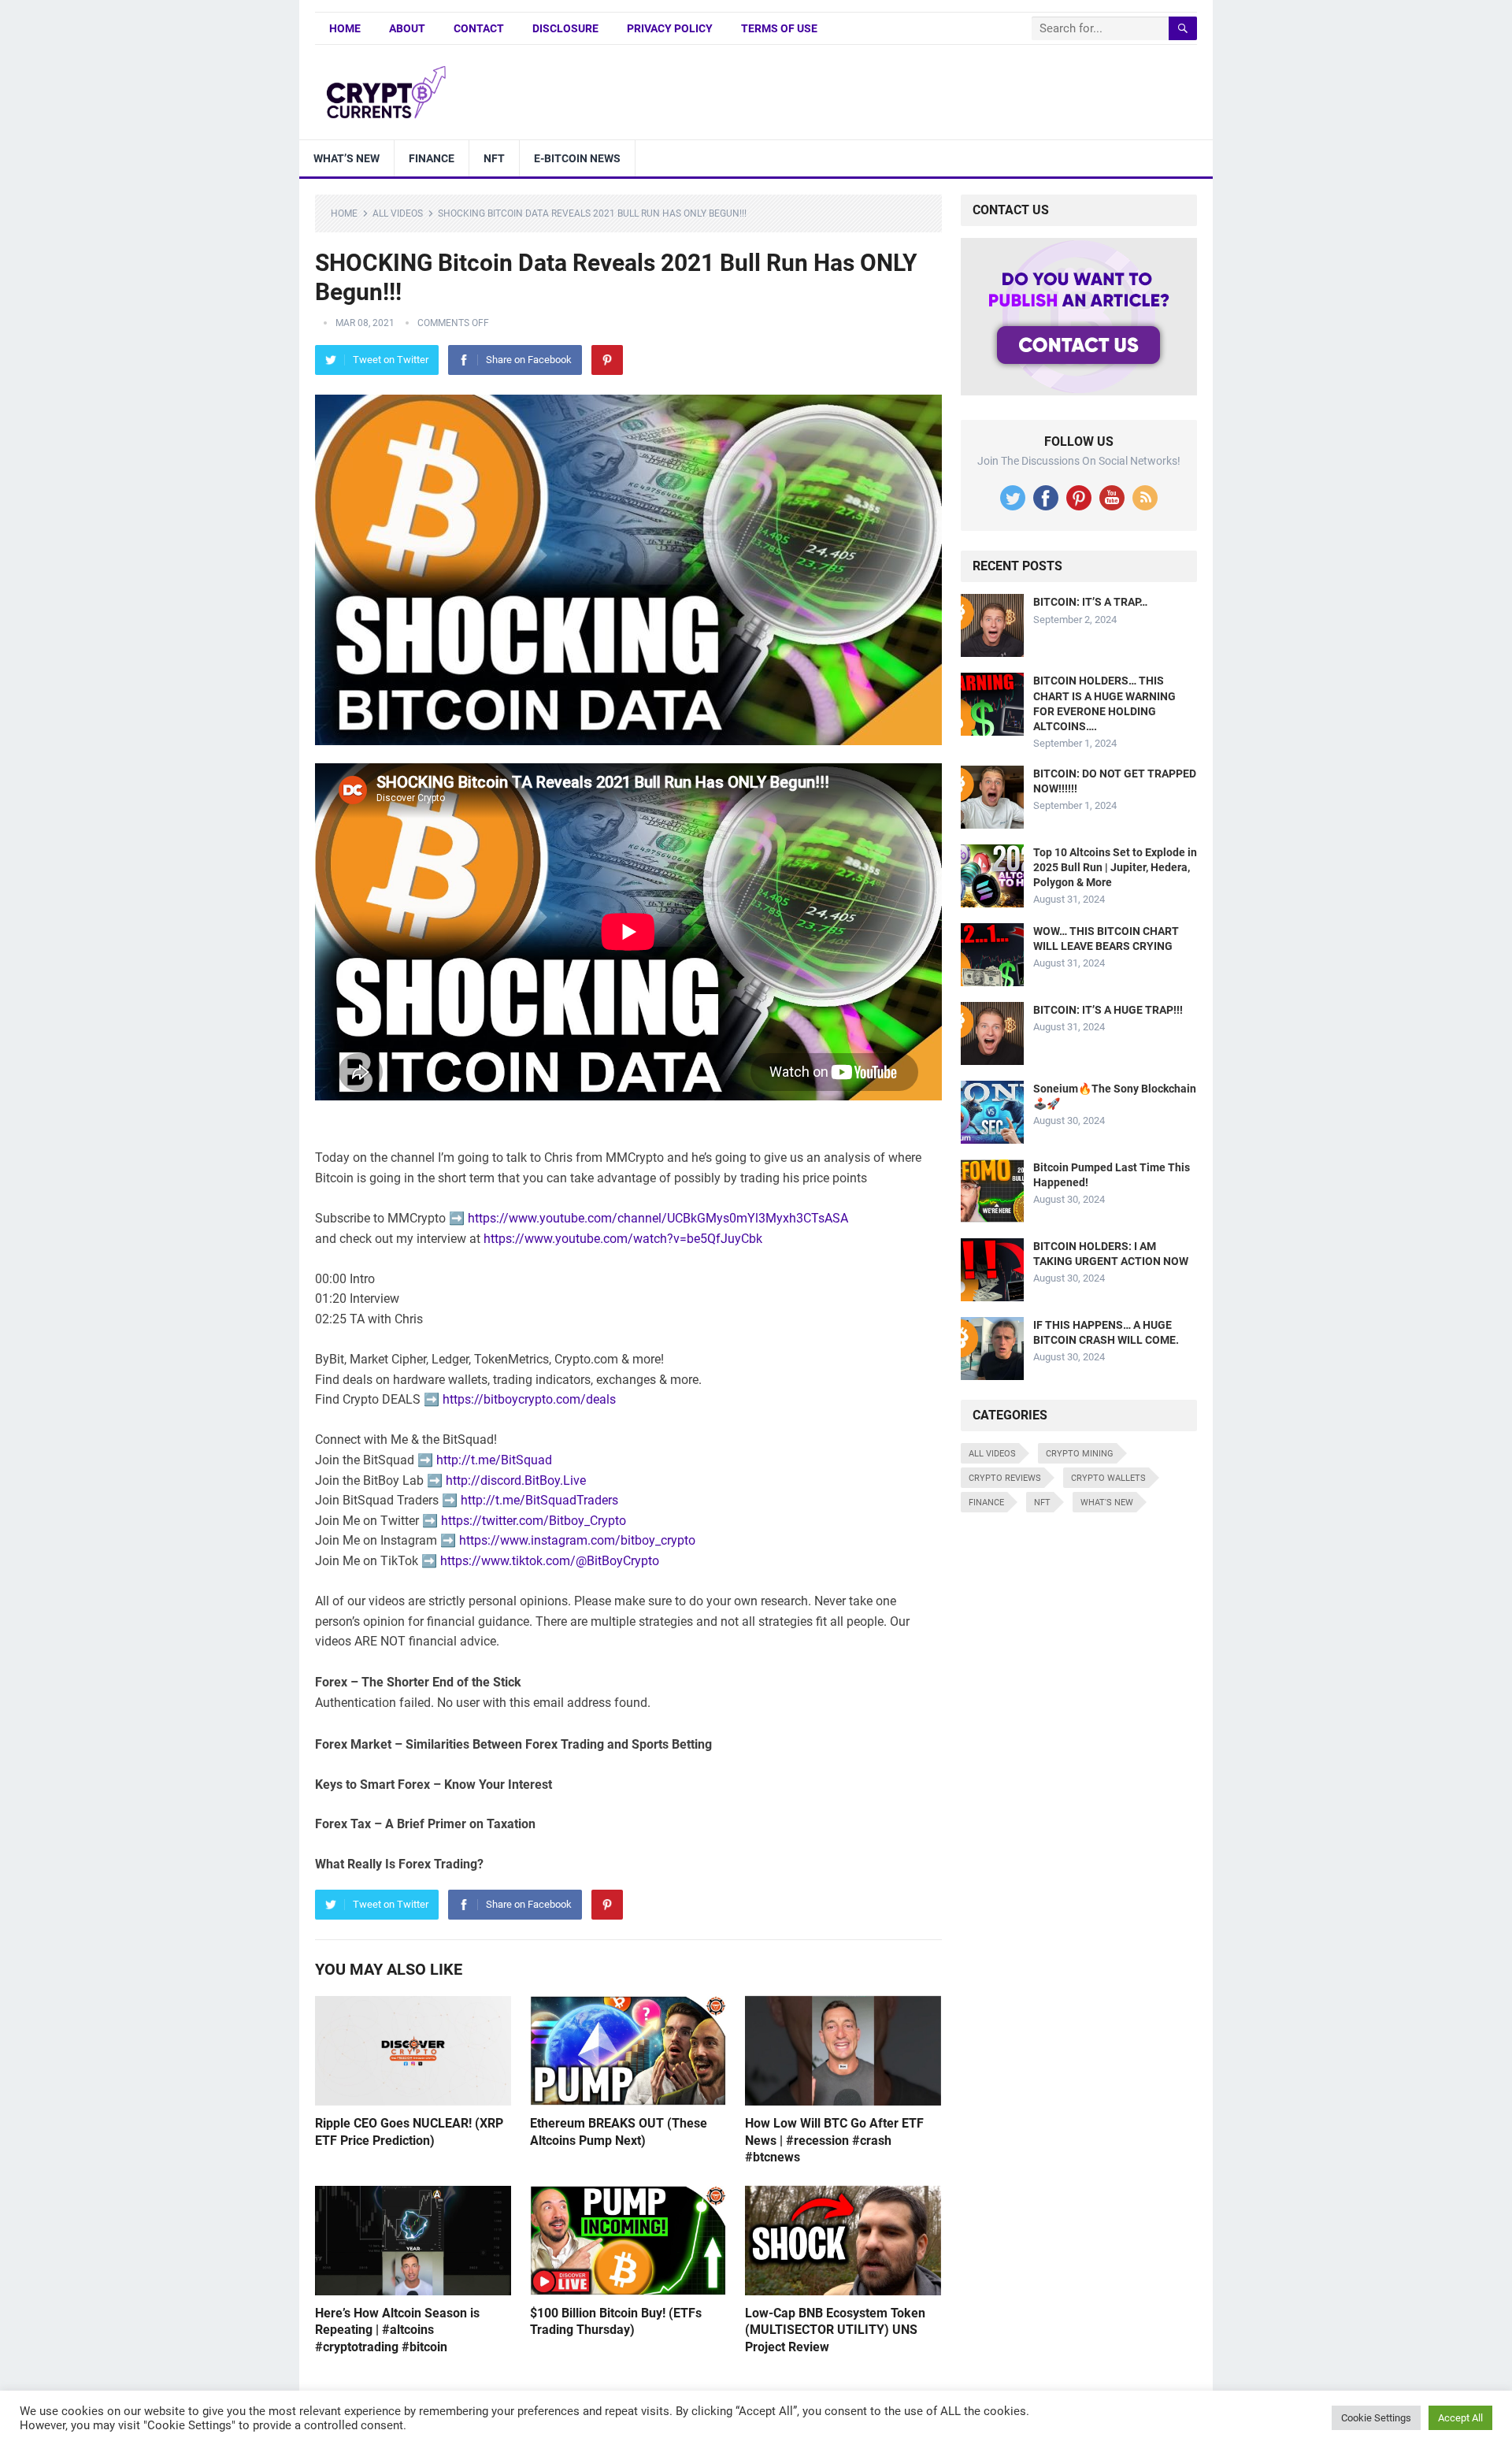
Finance (432, 158)
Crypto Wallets (1108, 1478)
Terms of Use (779, 28)
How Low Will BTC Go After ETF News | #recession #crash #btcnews (834, 2140)
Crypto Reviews (1005, 1478)
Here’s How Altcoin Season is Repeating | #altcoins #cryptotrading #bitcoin (397, 2330)
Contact (479, 28)
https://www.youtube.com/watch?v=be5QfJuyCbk (623, 1239)
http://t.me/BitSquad (494, 1460)
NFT (494, 158)
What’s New (346, 158)
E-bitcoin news (577, 158)
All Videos (398, 213)
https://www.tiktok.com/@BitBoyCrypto (550, 1561)
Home (345, 28)
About (407, 28)
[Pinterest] (607, 360)
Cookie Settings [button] (1376, 2418)
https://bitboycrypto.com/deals (529, 1399)
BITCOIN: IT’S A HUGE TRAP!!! (1108, 1010)
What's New (1107, 1503)
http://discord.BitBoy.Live (516, 1480)
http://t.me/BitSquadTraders (539, 1500)
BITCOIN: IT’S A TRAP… (1090, 602)
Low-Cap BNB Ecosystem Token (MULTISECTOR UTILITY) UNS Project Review (835, 2330)
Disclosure (565, 28)
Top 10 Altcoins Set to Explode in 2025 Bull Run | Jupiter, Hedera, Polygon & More (1115, 867)
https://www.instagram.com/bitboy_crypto (577, 1540)
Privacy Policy (670, 28)
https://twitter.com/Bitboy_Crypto (534, 1521)
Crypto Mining (1080, 1454)
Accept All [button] (1460, 2418)
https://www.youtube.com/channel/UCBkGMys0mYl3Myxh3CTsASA (658, 1218)
